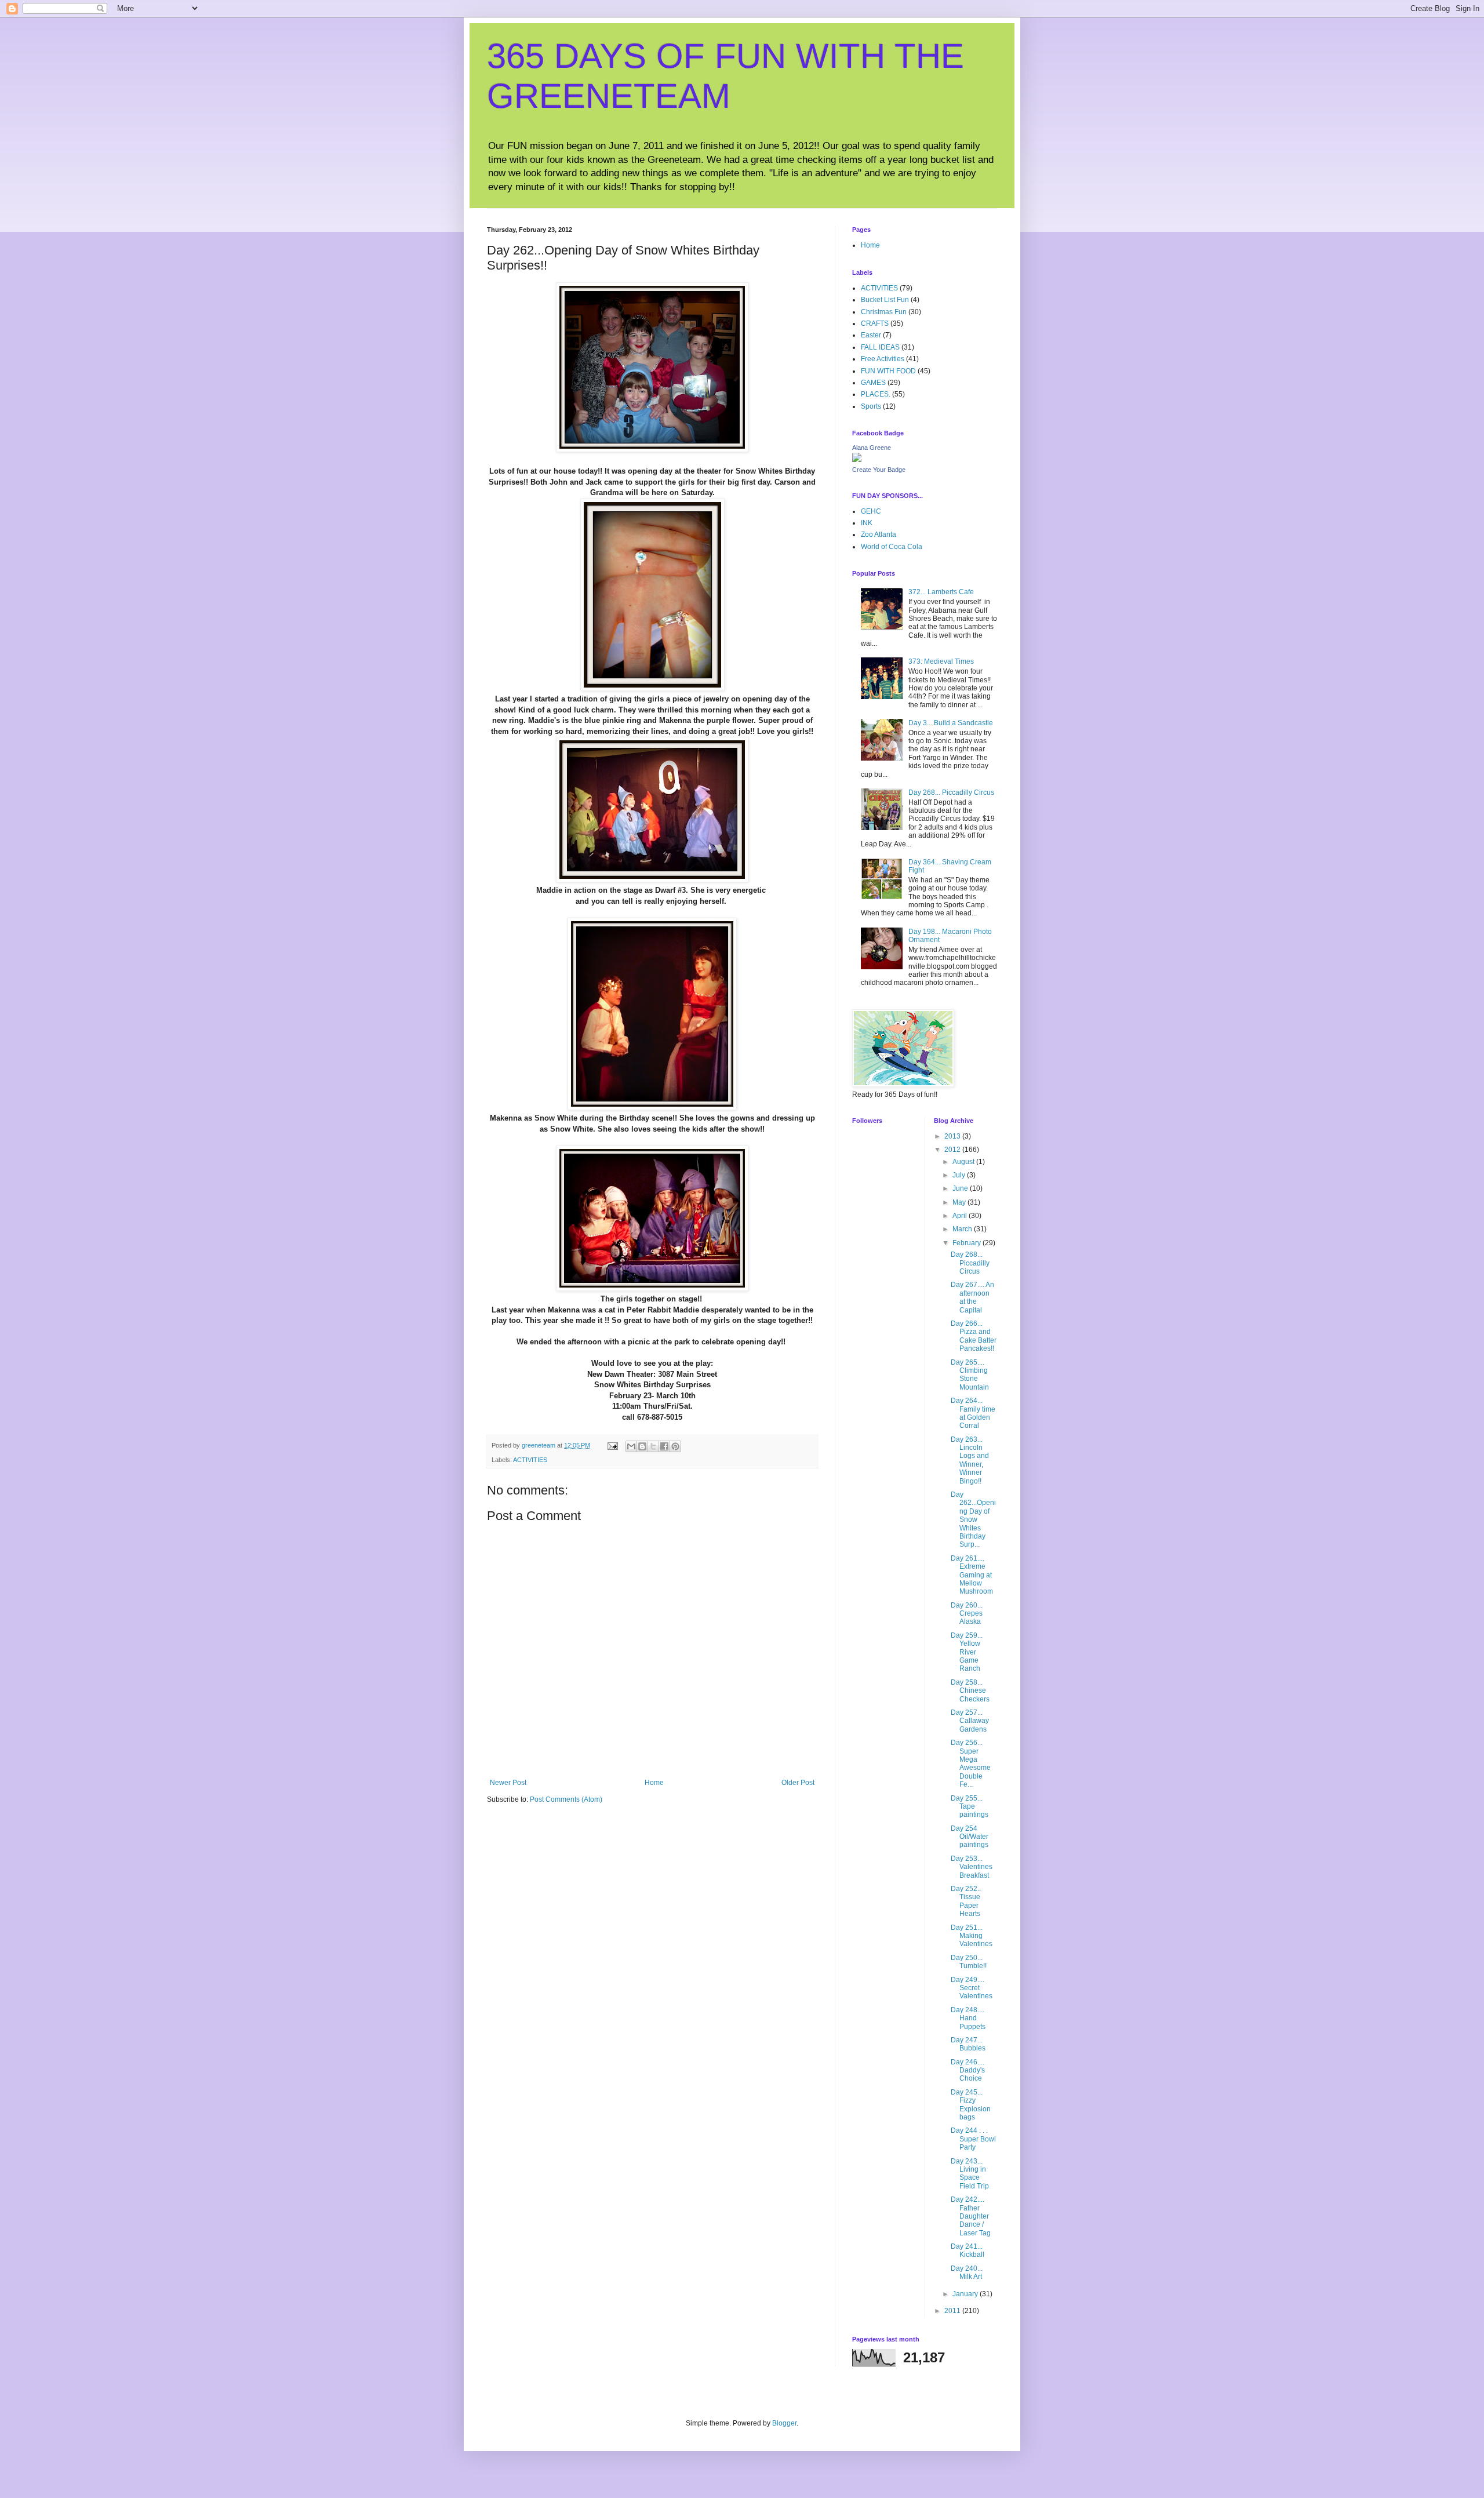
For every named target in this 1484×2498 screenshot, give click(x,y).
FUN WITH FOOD (888, 371)
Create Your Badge (879, 470)
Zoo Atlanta (879, 534)
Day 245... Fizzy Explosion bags (971, 2105)
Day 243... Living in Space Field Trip (970, 2174)
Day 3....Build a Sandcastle (951, 723)
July (960, 1175)
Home (654, 1783)
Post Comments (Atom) (566, 1799)
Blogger (784, 2423)
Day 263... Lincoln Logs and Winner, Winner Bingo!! (970, 1460)
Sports (871, 406)
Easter (871, 335)
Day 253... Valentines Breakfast (972, 1867)
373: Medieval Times (941, 661)
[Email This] (631, 1446)
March (963, 1229)
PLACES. (876, 394)
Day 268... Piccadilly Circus (951, 792)
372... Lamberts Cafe (941, 592)
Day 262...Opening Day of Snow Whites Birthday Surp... (973, 1519)
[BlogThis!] (642, 1446)
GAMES (873, 383)
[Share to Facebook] (664, 1446)
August (964, 1162)
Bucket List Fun (885, 300)
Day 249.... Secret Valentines (972, 1988)
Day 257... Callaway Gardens (970, 1721)
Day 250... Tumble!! (969, 1962)
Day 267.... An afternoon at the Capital (972, 1297)
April (961, 1216)
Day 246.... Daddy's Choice (968, 2070)
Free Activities (883, 359)
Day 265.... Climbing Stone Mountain (970, 1375)
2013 (953, 1136)
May (960, 1202)
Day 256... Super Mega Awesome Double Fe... (971, 1763)
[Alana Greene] (857, 460)
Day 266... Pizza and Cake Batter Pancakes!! (974, 1336)
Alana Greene (872, 448)
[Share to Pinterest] (675, 1446)
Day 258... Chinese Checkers (970, 1691)
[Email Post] (612, 1445)
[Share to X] (653, 1446)
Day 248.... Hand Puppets (968, 2018)
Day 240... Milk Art (967, 2272)
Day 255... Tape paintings (970, 1807)
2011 (953, 2311)
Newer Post (508, 1783)
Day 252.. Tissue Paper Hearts (966, 1901)
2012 (953, 1150)
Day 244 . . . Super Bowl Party (973, 2139)
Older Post (798, 1783)
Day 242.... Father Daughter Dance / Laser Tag (971, 2216)
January (966, 2294)
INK (867, 523)
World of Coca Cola (892, 547)
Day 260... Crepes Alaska (967, 1614)
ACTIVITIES (530, 1460)
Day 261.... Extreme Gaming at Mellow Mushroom (972, 1575)
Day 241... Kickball (967, 2250)
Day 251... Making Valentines (972, 1936)
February (967, 1243)
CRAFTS (875, 323)
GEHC (871, 511)
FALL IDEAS (880, 347)
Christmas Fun (884, 312)
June (961, 1188)
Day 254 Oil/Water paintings (970, 1837)
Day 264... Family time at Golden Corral (973, 1413)
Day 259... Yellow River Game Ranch (967, 1652)
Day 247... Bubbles (968, 2044)
